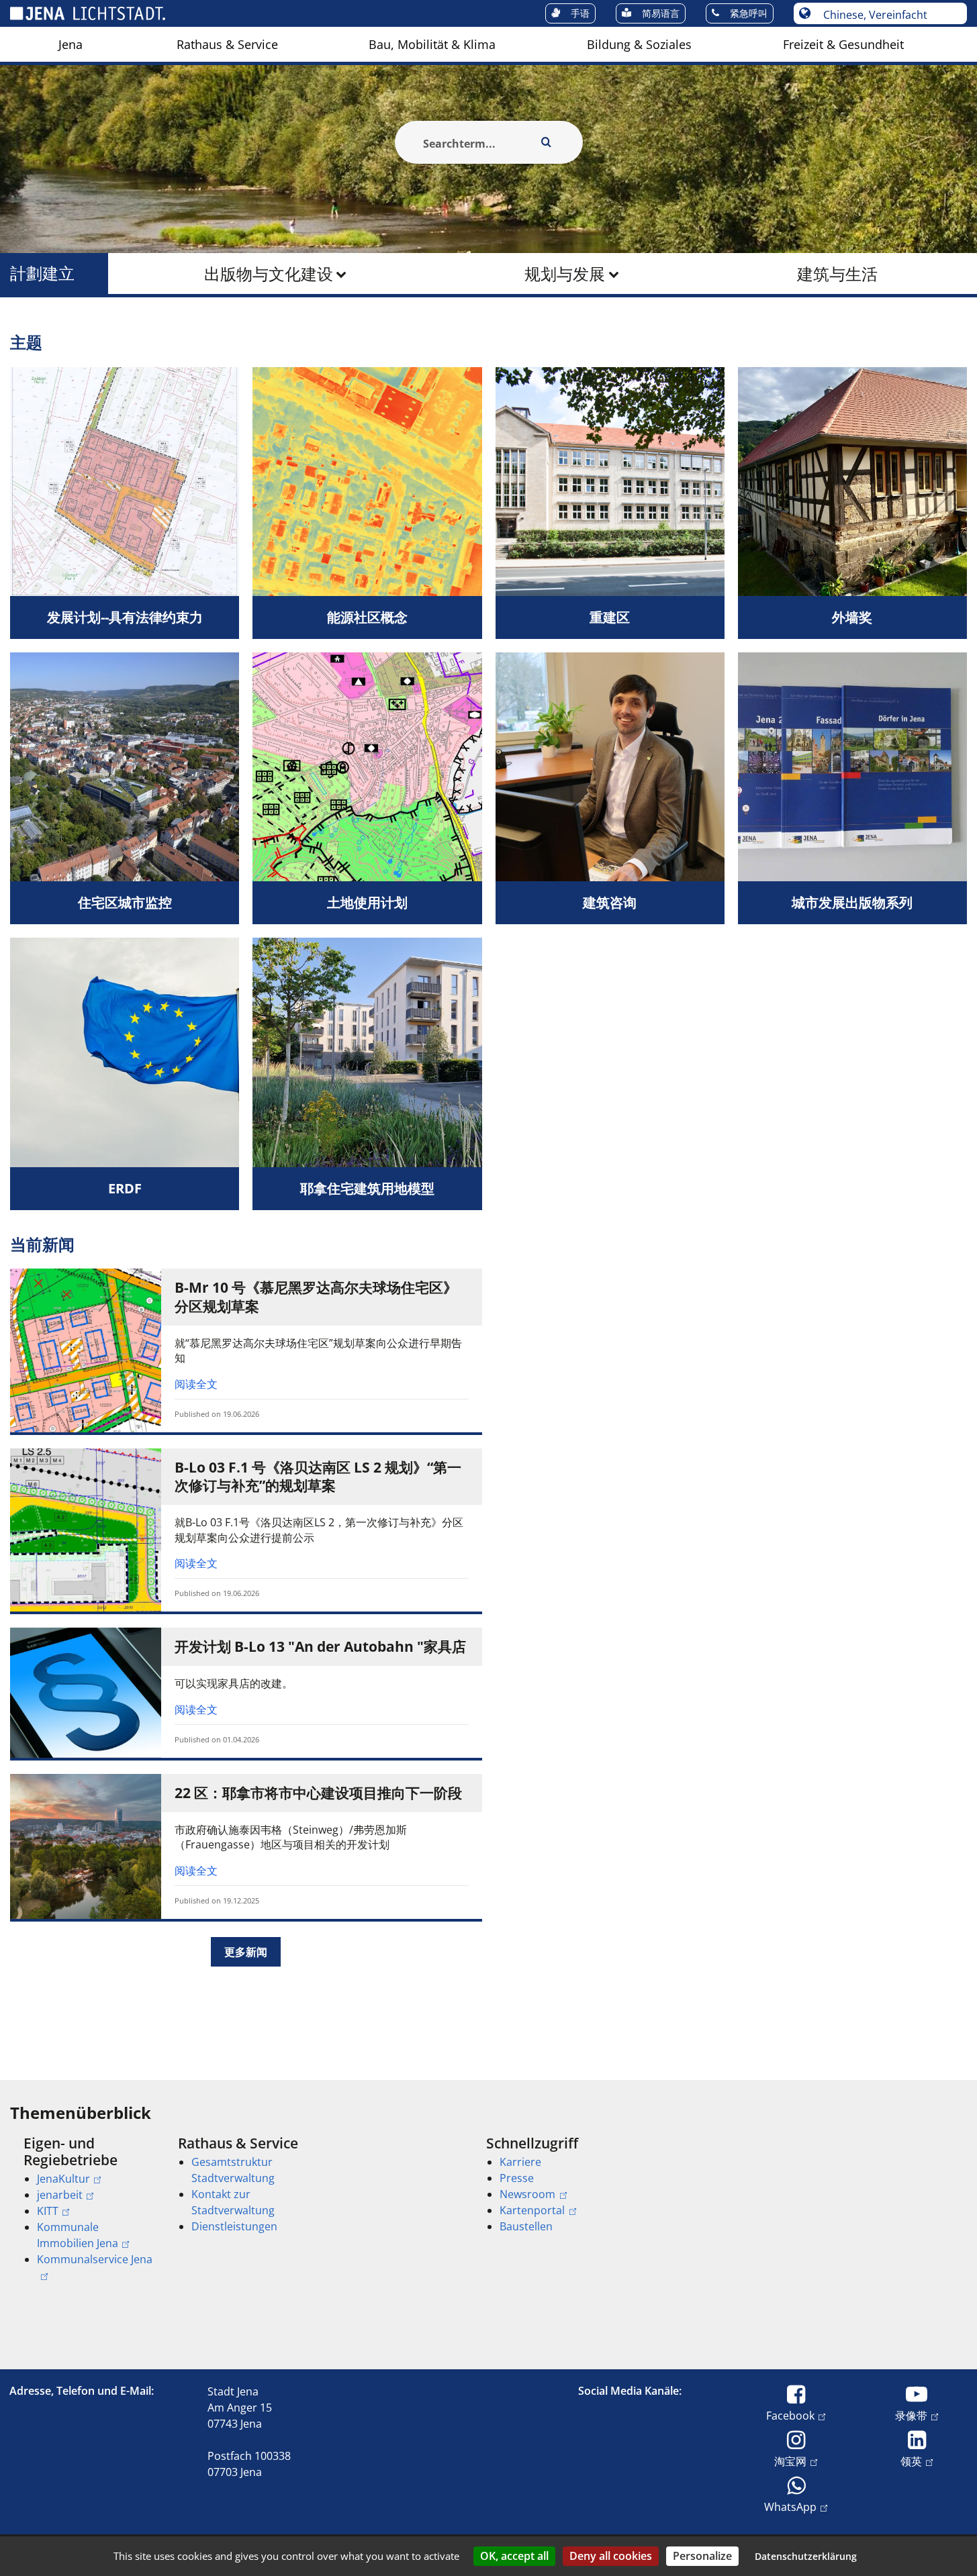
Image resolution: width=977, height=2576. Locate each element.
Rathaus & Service (227, 44)
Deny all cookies (611, 2556)
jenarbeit (60, 2195)
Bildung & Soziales (639, 44)
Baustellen (526, 2226)
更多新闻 (246, 1952)
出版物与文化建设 (269, 274)
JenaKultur (63, 2179)
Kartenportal (532, 2210)
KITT (48, 2211)
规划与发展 (565, 274)
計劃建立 (42, 274)
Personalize (702, 2556)
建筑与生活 (837, 274)
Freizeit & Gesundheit (843, 44)
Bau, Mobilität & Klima (432, 44)
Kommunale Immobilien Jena (78, 2235)
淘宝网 (790, 2461)
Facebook (790, 2415)
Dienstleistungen (234, 2226)
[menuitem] (71, 44)
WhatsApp (790, 2507)
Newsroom (527, 2194)
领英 (911, 2461)
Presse (517, 2178)
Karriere (520, 2162)
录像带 (911, 2415)
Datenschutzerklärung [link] (806, 2556)
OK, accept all (514, 2556)
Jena (71, 44)
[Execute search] (547, 142)
